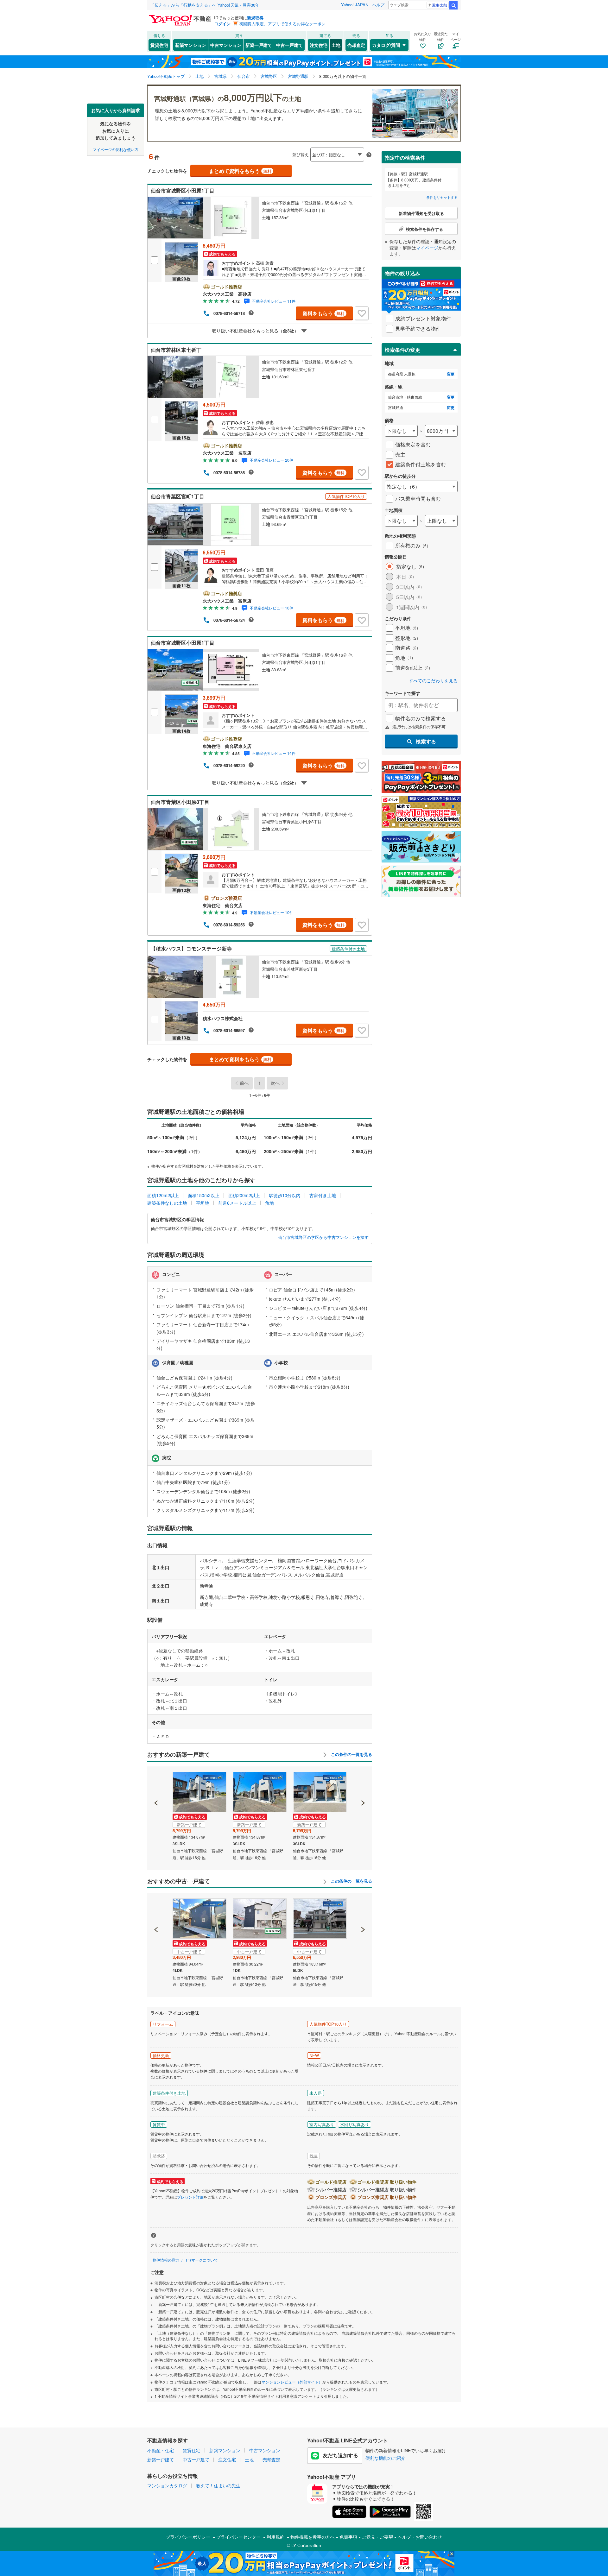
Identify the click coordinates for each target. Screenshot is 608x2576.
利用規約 (275, 2537)
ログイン (222, 24)
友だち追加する (340, 2455)
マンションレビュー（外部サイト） (292, 2382)
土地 (336, 45)
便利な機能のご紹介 (385, 2458)
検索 (453, 5)
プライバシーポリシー (188, 2537)
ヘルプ (378, 5)
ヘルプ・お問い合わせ (420, 2537)
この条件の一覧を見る (351, 1754)
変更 (451, 374)
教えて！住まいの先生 (218, 2485)
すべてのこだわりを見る (433, 681)
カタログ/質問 (386, 45)
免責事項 (348, 2537)
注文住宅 (319, 45)
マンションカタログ (167, 2485)
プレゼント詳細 (190, 2197)
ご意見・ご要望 (377, 2537)
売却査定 (356, 45)
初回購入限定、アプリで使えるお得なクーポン (282, 24)
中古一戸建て (289, 45)
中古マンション (226, 45)
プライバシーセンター (238, 2537)
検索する (426, 741)
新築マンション (191, 45)
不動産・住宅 (161, 2450)
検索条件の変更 (402, 350)
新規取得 (255, 18)
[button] (156, 1781)
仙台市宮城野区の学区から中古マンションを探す (323, 1237)
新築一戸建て (259, 45)
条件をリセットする (442, 197)
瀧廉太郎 (440, 5)
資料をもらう (323, 313)
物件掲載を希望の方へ (313, 2537)
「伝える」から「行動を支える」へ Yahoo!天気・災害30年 (205, 5)
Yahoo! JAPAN (355, 5)
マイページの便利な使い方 (116, 149)
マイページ (427, 248)
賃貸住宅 (159, 45)
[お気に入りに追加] (362, 313)
